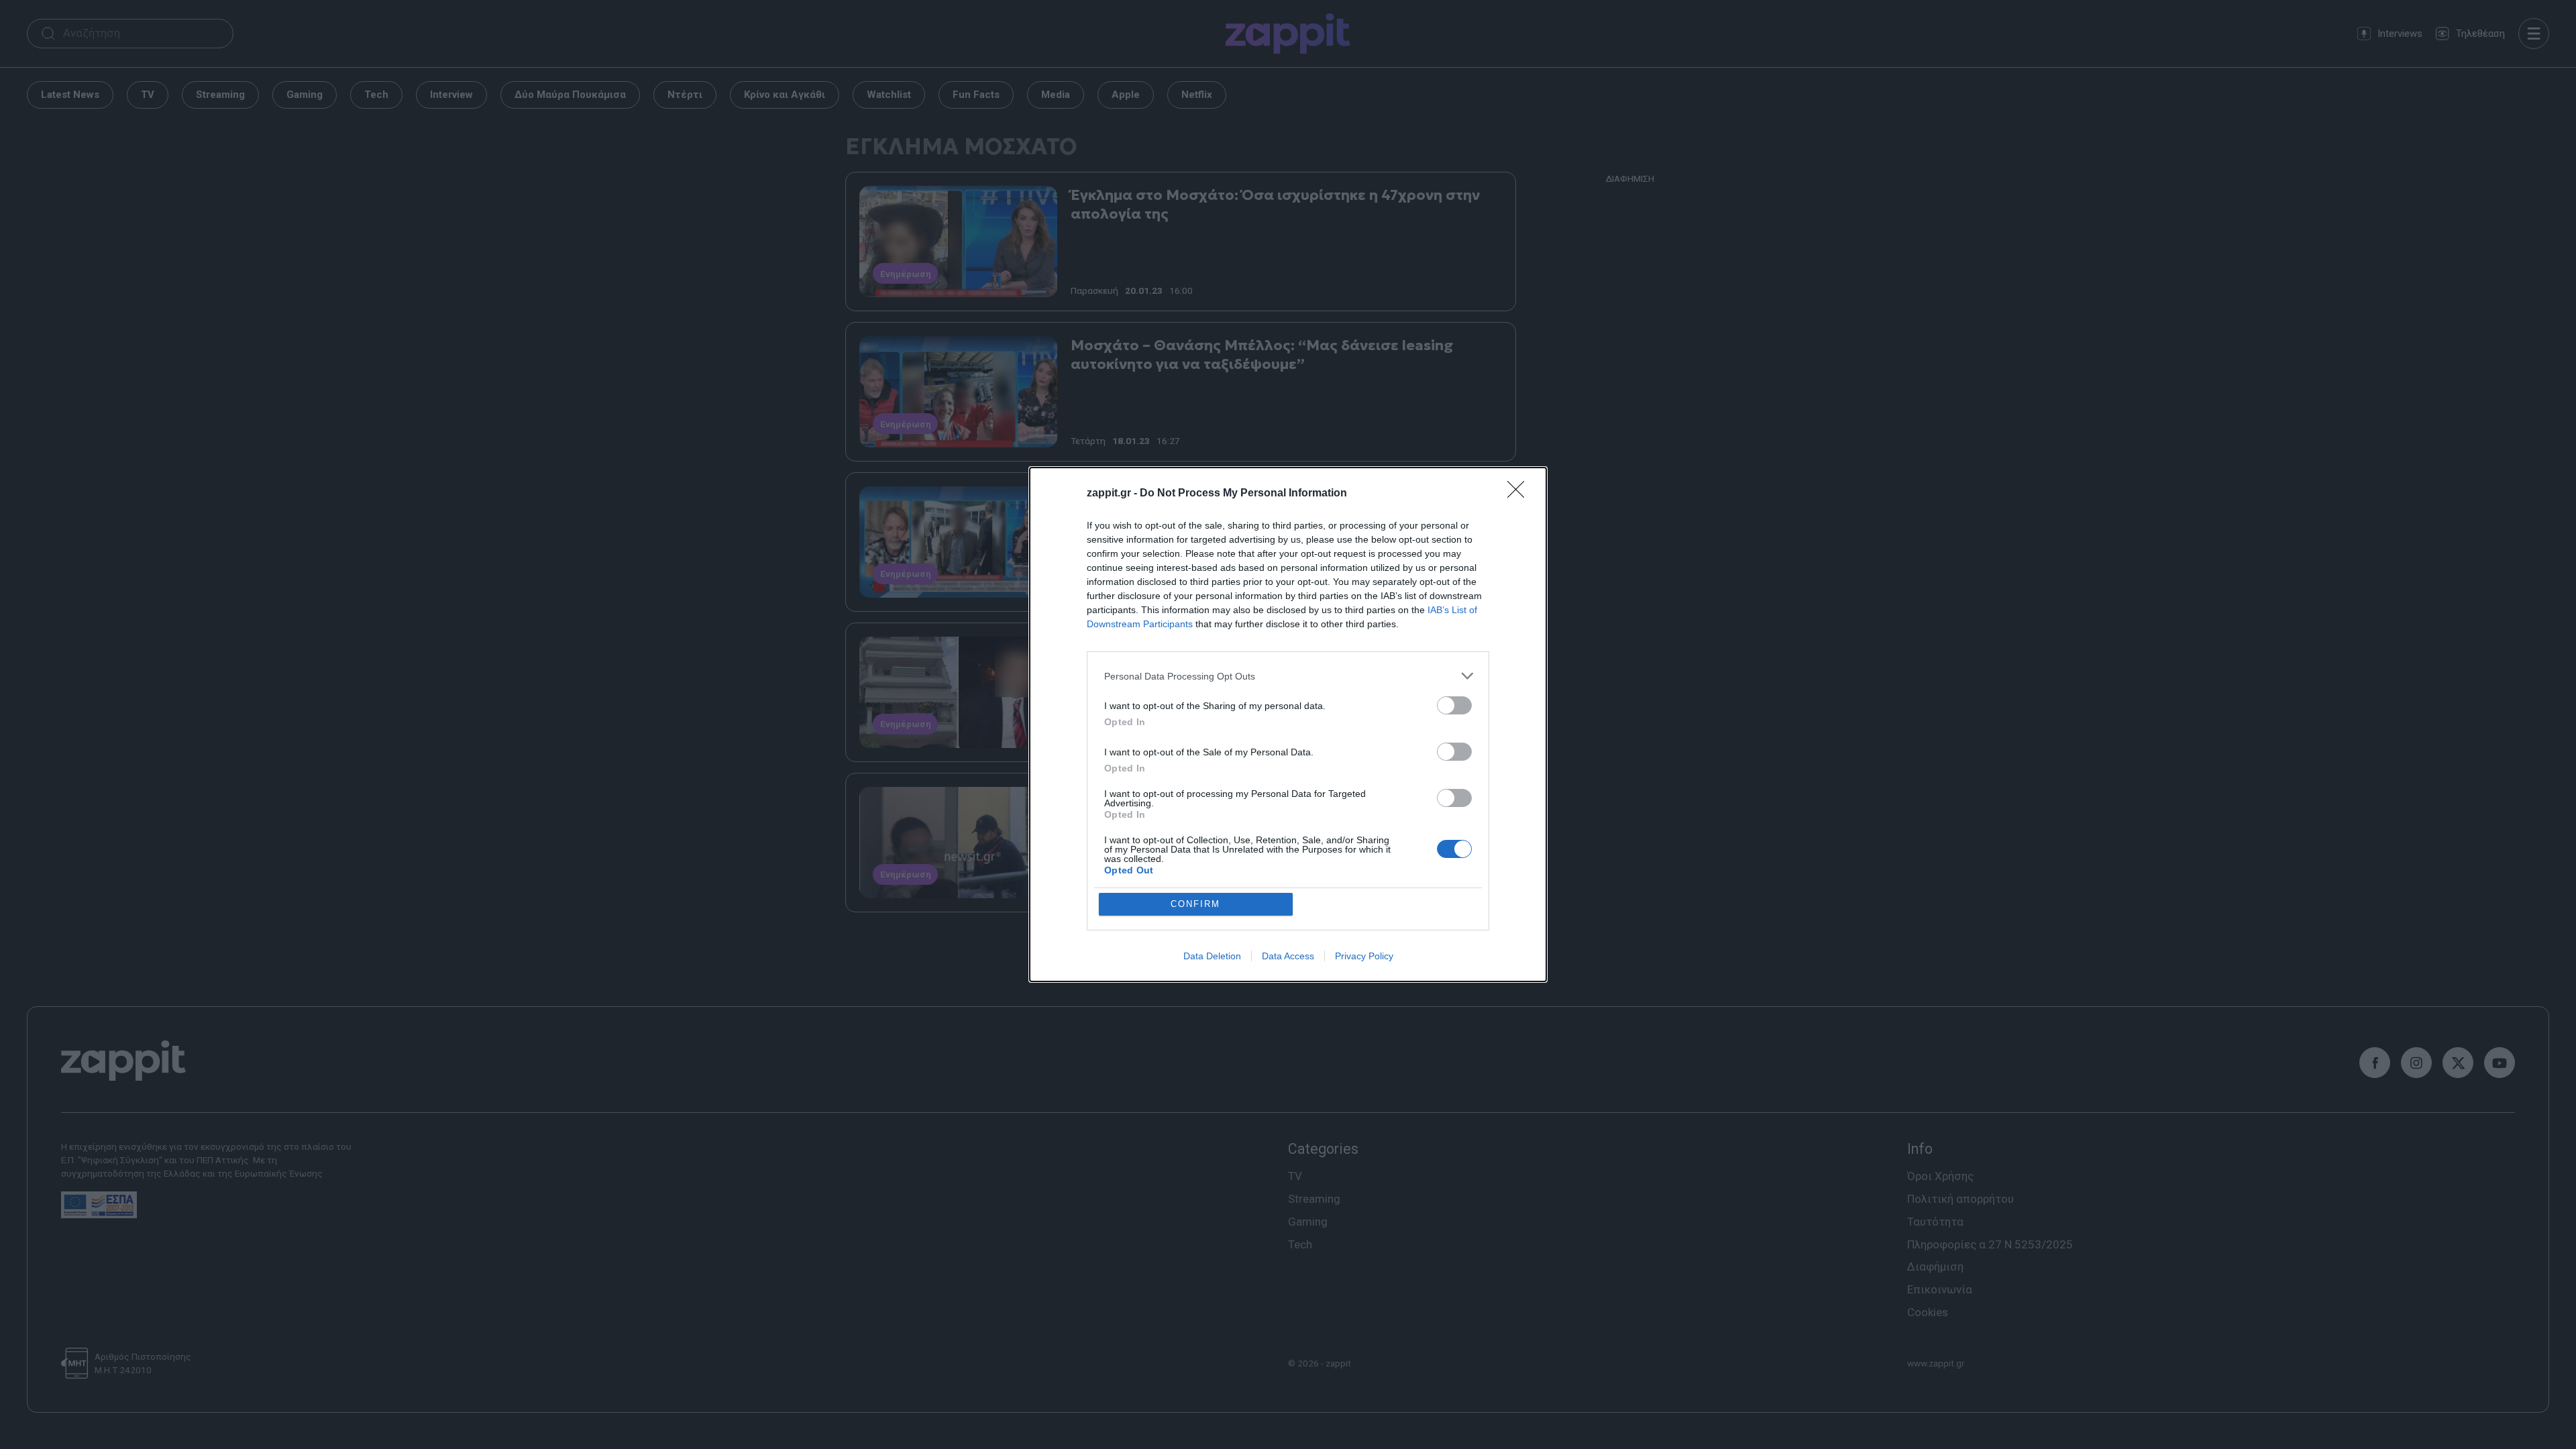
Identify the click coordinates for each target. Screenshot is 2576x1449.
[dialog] (1288, 724)
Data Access (1288, 956)
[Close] (1520, 494)
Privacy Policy (1364, 956)
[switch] (1454, 705)
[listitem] (1288, 676)
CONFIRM (1195, 904)
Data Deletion (1212, 956)
